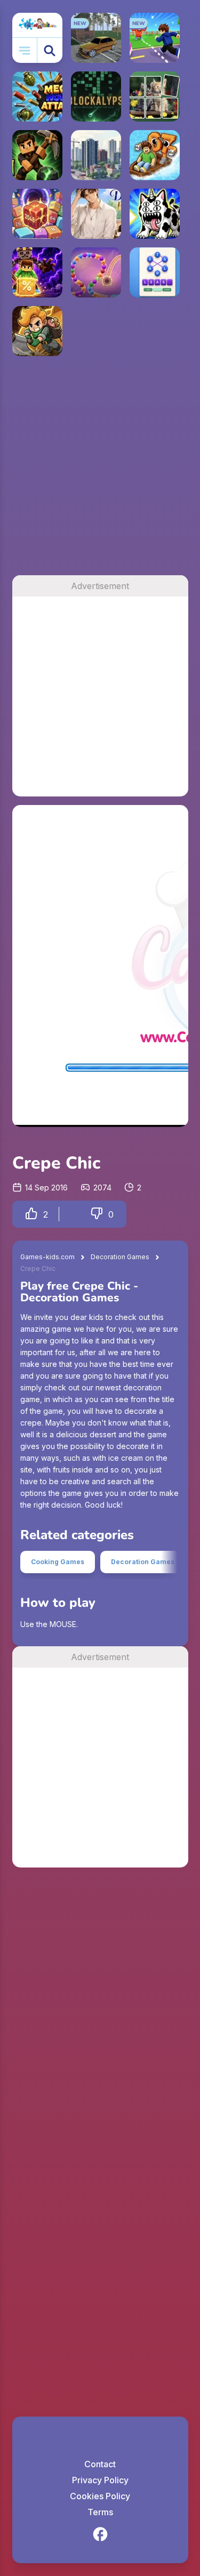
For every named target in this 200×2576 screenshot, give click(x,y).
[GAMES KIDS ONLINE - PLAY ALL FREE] (37, 25)
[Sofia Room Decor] (37, 2018)
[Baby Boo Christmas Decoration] (155, 2253)
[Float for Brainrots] (155, 155)
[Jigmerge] (155, 96)
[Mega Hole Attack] (37, 96)
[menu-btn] (25, 50)
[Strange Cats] (155, 214)
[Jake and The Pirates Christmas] (155, 2194)
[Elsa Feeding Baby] (155, 2136)
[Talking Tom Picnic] (155, 2018)
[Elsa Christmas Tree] (37, 2194)
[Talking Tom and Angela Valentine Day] (155, 1960)
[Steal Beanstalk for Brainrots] (37, 331)
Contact (100, 2464)
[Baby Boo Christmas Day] (96, 2312)
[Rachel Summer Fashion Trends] (96, 1901)
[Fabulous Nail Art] (37, 1901)
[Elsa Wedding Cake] (96, 1960)
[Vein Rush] (37, 155)
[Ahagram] (155, 272)
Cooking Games (58, 1562)
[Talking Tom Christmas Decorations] (37, 2136)
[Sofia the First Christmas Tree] (155, 2312)
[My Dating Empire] (96, 214)
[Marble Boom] (96, 272)
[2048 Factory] (37, 214)
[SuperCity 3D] (96, 155)
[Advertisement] (100, 470)
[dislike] (97, 1214)
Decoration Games (120, 1257)
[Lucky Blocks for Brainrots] (37, 272)
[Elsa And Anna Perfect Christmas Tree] (96, 2194)
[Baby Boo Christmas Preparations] (37, 2312)
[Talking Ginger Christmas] (155, 1901)
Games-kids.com (47, 1257)
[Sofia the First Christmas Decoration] (96, 2253)
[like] (31, 1214)
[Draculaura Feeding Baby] (96, 2370)
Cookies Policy (100, 2496)
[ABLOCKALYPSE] (96, 96)
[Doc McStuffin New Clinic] (96, 2077)
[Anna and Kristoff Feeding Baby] (96, 2018)
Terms (100, 2512)
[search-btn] (50, 50)
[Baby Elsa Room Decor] (96, 2136)
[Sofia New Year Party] (37, 2077)
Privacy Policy (100, 2480)
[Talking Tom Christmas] (37, 2370)
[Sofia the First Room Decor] (37, 1960)
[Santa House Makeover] (37, 2253)
